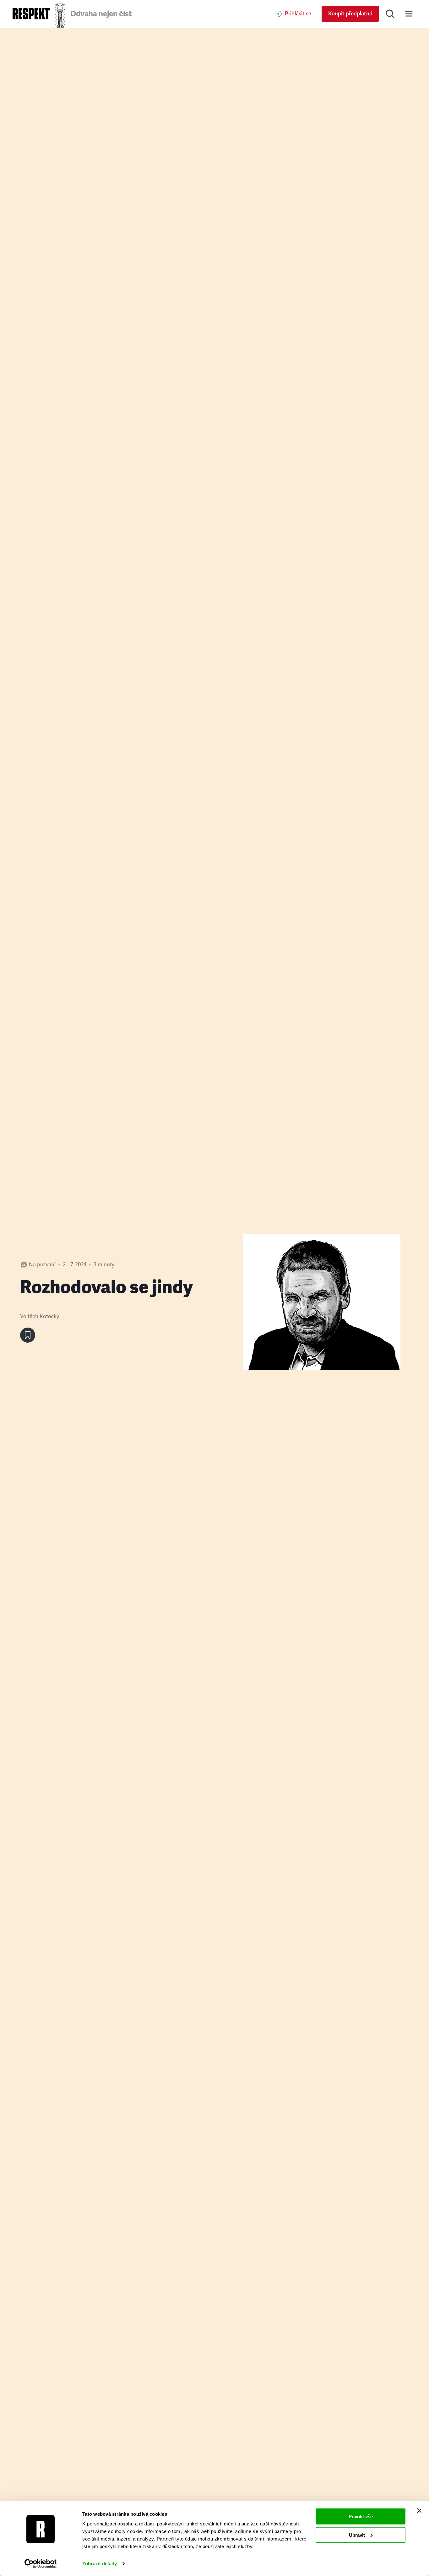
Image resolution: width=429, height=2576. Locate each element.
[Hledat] (390, 14)
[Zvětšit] (322, 1302)
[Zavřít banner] (419, 2511)
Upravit (357, 2535)
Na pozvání (42, 1265)
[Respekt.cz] (31, 14)
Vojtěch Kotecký (40, 1316)
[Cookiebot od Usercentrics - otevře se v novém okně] (41, 2564)
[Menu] (409, 14)
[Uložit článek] (28, 1335)
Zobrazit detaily (100, 2564)
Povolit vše (361, 2516)
